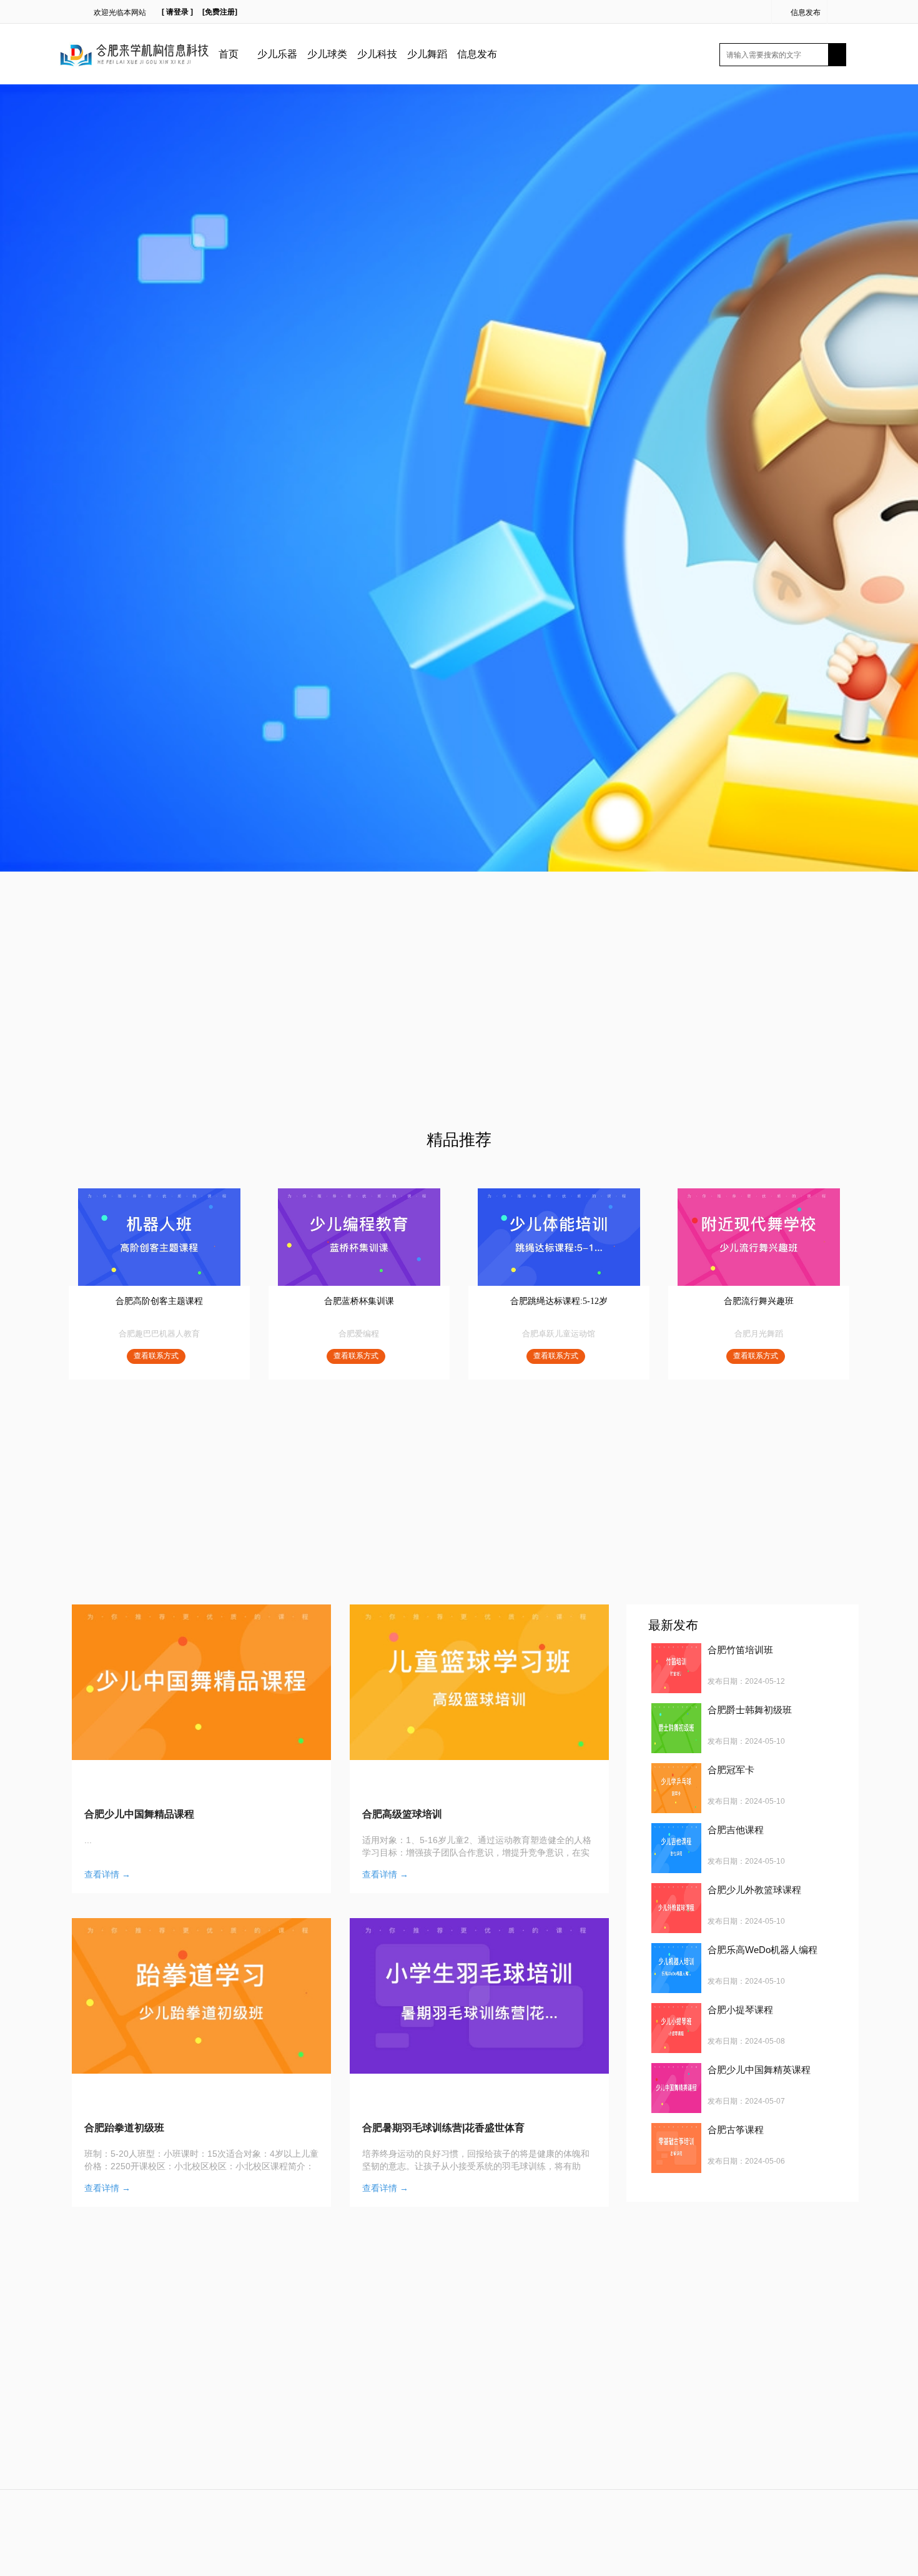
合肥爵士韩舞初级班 (750, 1710)
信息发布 (806, 12)
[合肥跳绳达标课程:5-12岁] (559, 1237)
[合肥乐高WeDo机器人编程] (676, 1968)
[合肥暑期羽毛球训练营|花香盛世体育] (479, 1996)
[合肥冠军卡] (676, 1788)
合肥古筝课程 (736, 2130)
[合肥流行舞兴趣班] (759, 1237)
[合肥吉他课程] (676, 1848)
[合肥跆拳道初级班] (201, 1996)
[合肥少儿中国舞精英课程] (676, 2088)
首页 (229, 54)
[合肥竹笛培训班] (676, 1668)
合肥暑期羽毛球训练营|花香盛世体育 (443, 2128)
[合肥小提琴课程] (676, 2028)
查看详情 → (107, 1874)
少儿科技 (377, 54)
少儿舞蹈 (427, 54)
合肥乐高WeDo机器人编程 (763, 1950)
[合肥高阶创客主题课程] (159, 1237)
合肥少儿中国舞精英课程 (759, 2070)
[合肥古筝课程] (676, 2148)
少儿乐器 (277, 54)
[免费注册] (220, 12)
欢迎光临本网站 (120, 12)
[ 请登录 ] (177, 12)
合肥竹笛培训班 (740, 1650)
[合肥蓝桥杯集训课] (359, 1237)
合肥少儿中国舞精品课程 (139, 1814)
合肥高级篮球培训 (402, 1814)
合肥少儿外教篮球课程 (754, 1890)
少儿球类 (327, 54)
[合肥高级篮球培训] (479, 1682)
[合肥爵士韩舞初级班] (676, 1728)
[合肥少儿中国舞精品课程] (201, 1682)
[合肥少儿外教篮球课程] (676, 1908)
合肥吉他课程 (736, 1830)
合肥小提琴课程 (740, 2010)
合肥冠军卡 (731, 1770)
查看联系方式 (156, 1356)
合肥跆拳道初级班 (124, 2128)
